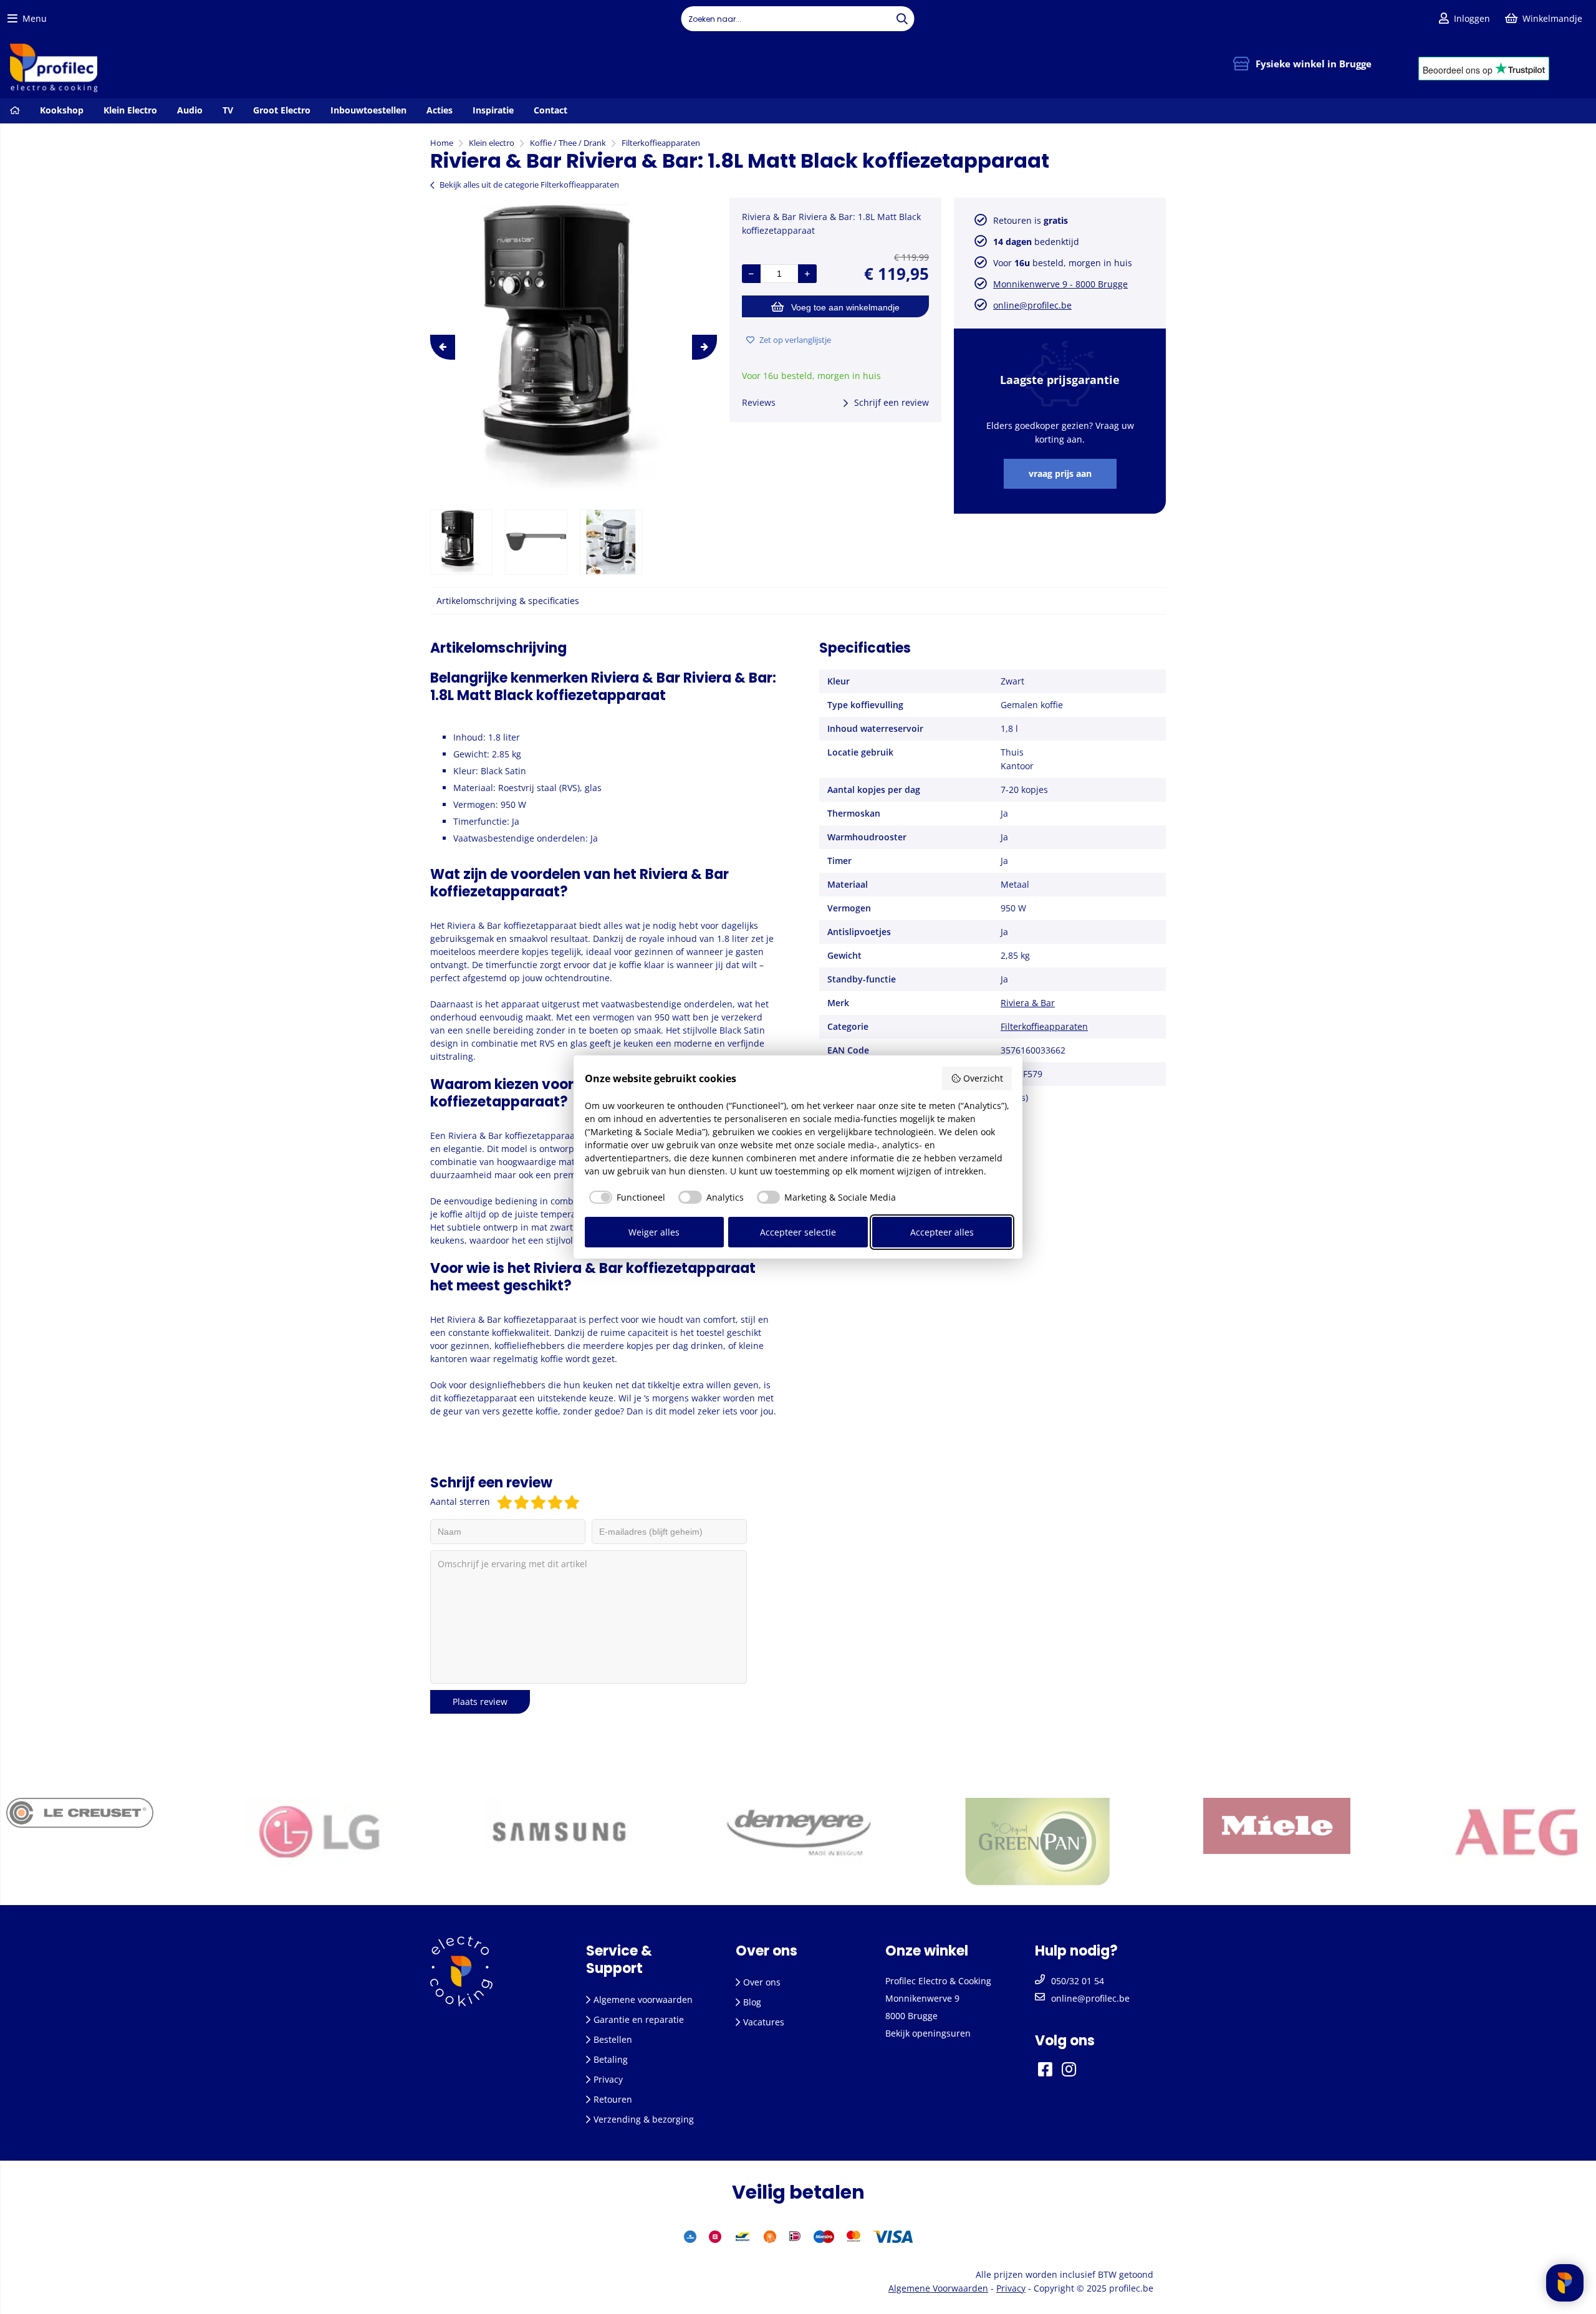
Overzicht (983, 1078)
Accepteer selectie (798, 1232)
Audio (190, 110)
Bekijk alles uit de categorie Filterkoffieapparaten (529, 185)
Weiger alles (654, 1232)
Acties (440, 110)
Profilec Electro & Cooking (938, 1981)
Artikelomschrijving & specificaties (508, 601)
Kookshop (62, 110)
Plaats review (480, 1702)
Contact (550, 110)
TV (228, 110)
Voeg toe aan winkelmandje (845, 307)
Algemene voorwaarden (643, 2000)
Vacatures (764, 2022)
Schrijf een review (892, 402)
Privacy (608, 2079)
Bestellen (613, 2039)
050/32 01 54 (1078, 1981)
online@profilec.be (1032, 305)
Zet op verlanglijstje (795, 340)
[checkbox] (625, 1198)
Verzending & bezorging (644, 2119)
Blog (752, 2002)
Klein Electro (130, 110)
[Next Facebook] (1085, 2069)
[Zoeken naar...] (902, 19)
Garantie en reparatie (639, 2019)
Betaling (611, 2059)
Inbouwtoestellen (368, 110)
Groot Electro (282, 110)
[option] (574, 347)
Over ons (762, 1982)
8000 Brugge (911, 2016)
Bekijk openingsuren (928, 2033)
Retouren (613, 2099)
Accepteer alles (942, 1232)
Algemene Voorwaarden (938, 2288)
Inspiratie (493, 110)
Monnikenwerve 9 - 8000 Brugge (1060, 284)
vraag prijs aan (1060, 473)
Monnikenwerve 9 (922, 1998)
